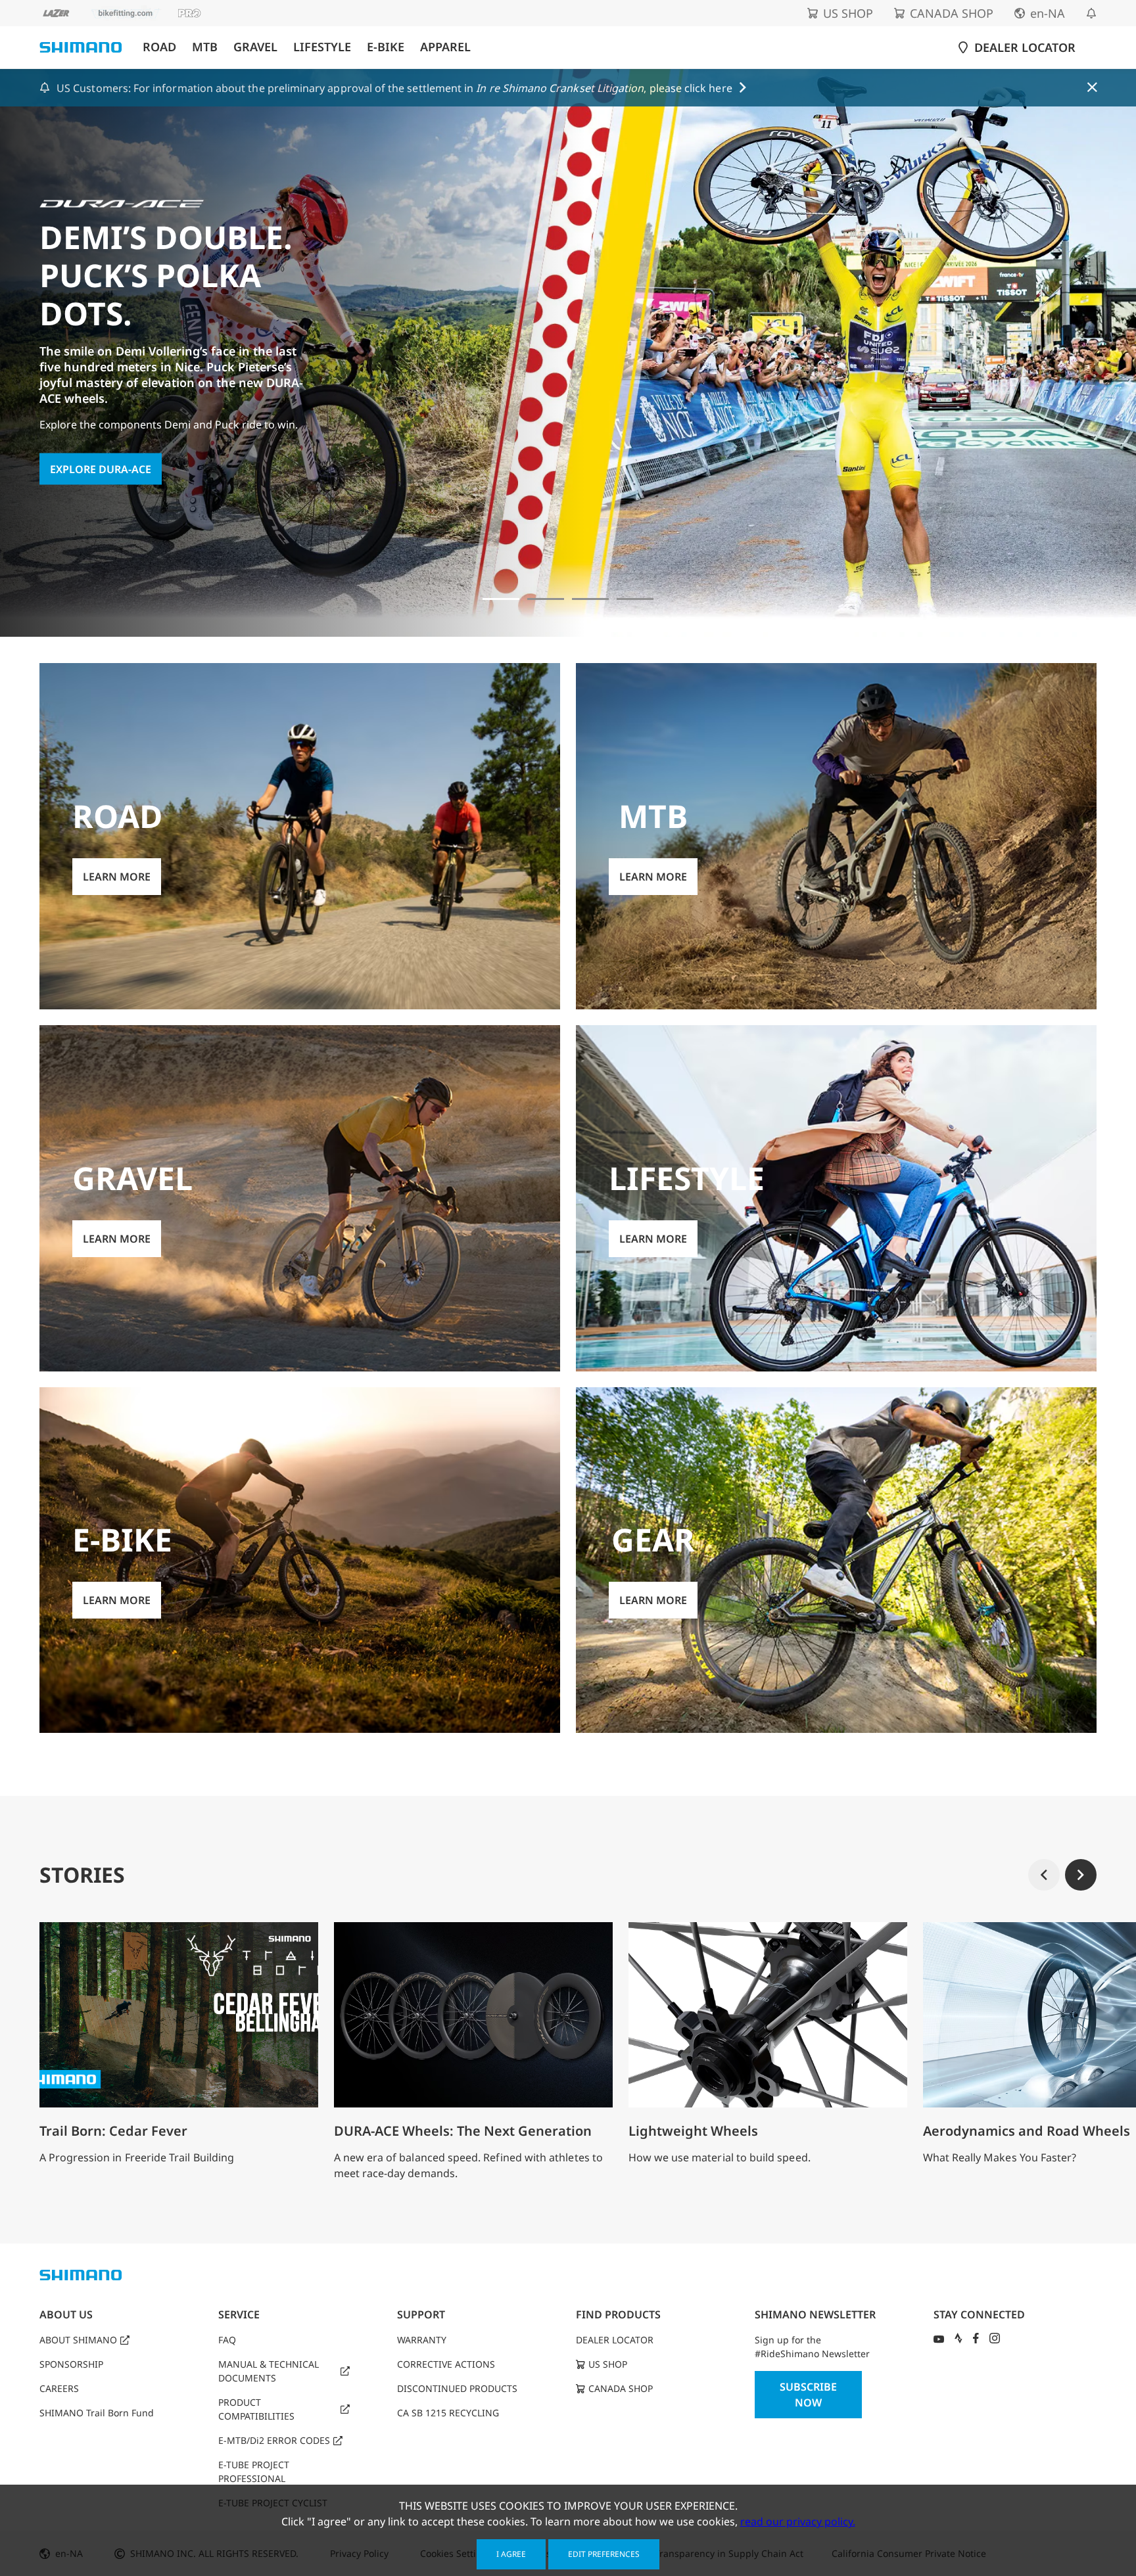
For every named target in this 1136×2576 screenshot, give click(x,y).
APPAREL (445, 47)
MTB (205, 47)
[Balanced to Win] (546, 599)
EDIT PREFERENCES (604, 2554)
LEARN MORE (84, 418)
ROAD (159, 47)
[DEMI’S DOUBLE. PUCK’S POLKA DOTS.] (501, 599)
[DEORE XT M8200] (590, 599)
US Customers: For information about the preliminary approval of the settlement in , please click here (394, 88)
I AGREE (511, 2554)
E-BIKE (386, 47)
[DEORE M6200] (635, 599)
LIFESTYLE (322, 47)
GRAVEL (255, 47)
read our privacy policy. (798, 2521)
